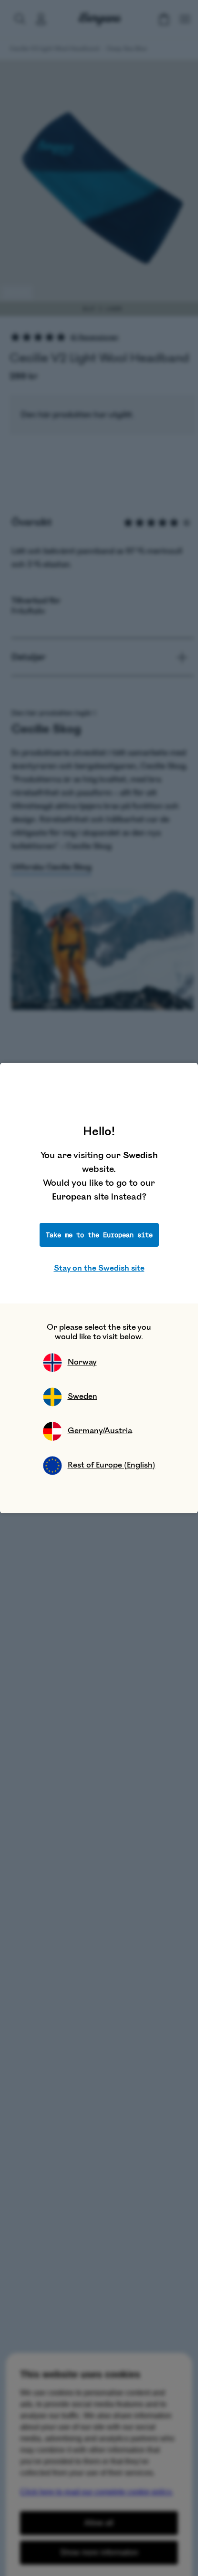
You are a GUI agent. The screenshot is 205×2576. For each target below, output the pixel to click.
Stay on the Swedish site (99, 1268)
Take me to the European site (99, 1235)
